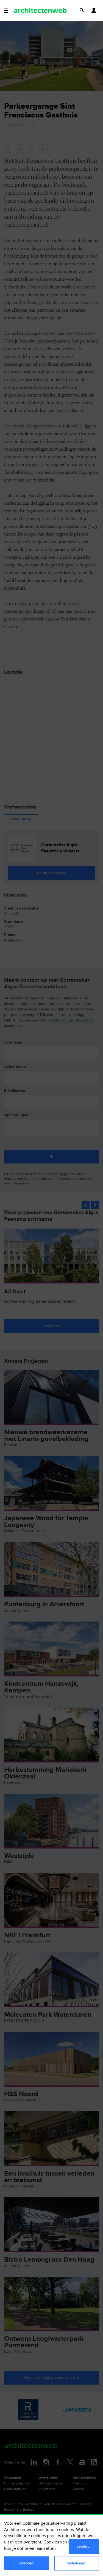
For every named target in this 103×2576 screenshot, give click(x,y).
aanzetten (46, 2549)
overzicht (32, 2542)
